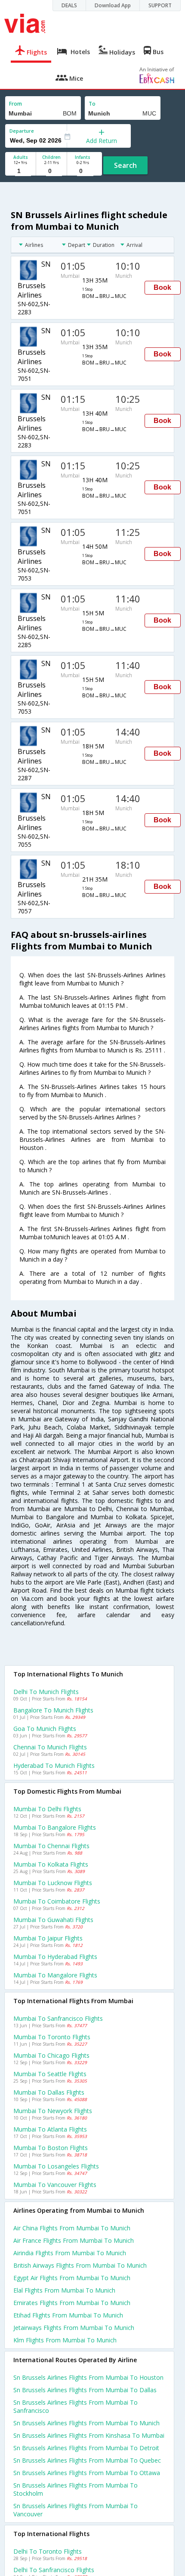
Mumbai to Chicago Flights (51, 2055)
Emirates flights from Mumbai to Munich (72, 2303)
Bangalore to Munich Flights (53, 1710)
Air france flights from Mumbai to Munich (74, 2240)
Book (162, 287)
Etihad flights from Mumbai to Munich (68, 2315)
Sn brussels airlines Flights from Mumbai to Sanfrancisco (76, 2406)
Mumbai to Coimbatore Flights (57, 1901)
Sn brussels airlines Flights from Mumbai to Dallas (85, 2390)
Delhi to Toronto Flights (48, 2551)
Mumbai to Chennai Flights (51, 1846)
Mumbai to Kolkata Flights (51, 1864)
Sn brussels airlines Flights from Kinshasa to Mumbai (89, 2435)
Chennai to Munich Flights (50, 1747)
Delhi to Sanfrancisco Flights (54, 2570)
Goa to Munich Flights (45, 1729)
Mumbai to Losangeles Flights (56, 2166)
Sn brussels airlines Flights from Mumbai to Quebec (87, 2460)
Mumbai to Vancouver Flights (55, 2185)
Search (125, 165)
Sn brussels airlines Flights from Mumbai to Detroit (86, 2448)
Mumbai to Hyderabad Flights (55, 1957)
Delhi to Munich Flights (46, 1692)
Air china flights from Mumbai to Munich (72, 2228)
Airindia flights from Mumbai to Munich (70, 2253)
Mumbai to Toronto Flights (52, 2037)
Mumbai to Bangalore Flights (55, 1827)
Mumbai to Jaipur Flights (48, 1938)
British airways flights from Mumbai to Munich (80, 2265)
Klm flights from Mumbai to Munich (65, 2340)
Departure (22, 131)
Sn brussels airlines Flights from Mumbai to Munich (86, 2423)
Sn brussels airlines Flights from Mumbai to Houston (88, 2377)
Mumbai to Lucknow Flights (53, 1883)
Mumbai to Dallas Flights (49, 2092)
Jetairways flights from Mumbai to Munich (74, 2328)
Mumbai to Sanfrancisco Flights (58, 2018)
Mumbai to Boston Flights (51, 2148)
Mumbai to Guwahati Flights (53, 1920)
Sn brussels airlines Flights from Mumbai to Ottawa (87, 2473)
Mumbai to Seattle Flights (50, 2074)
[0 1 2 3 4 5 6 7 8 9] (51, 171)
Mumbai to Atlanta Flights (50, 2129)
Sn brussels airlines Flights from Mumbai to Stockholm (76, 2489)
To (92, 104)
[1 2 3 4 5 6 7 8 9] (20, 171)
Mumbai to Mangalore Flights (55, 1975)
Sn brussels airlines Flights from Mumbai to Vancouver (76, 2510)
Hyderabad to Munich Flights (54, 1765)
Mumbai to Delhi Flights (47, 1809)
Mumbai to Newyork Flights (53, 2111)
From (15, 104)
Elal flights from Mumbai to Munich (64, 2290)
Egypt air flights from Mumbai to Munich (72, 2278)
